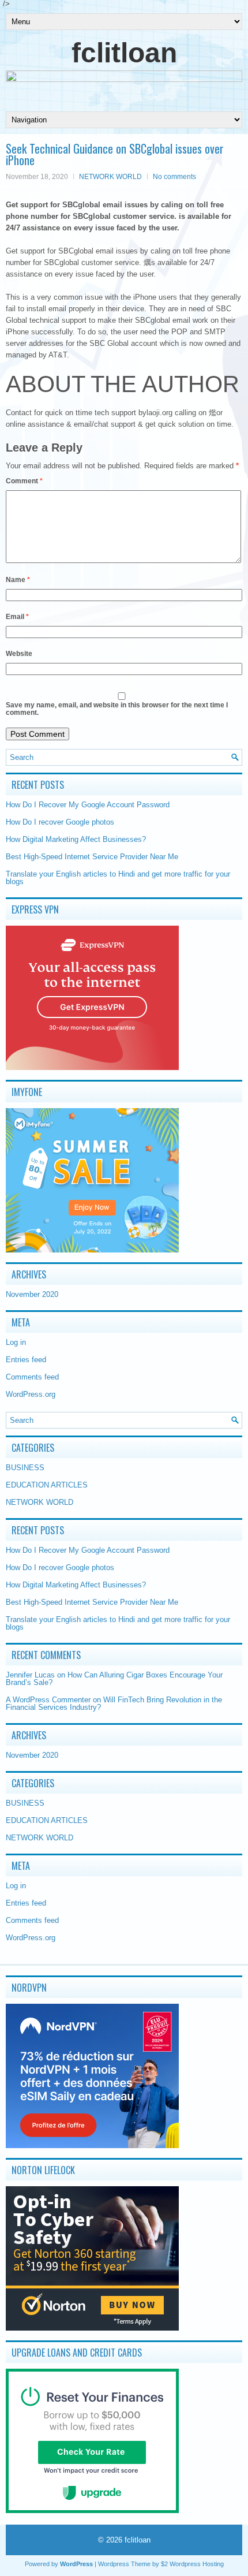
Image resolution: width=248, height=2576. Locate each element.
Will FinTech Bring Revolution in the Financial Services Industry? (114, 1703)
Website (19, 654)
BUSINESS (25, 1468)
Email (17, 617)
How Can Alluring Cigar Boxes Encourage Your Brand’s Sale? (114, 1679)
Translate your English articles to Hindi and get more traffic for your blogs (118, 878)
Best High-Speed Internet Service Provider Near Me (92, 857)
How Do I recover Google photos (60, 822)
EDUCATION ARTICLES (47, 1485)
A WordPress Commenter (48, 1700)
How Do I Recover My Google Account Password (88, 805)
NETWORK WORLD (110, 177)
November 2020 (32, 1294)
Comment (24, 481)
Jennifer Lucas (30, 1675)
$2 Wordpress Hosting (192, 2564)
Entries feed (26, 1360)
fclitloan (124, 53)
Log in (16, 1342)
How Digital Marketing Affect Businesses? (76, 839)
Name (18, 580)
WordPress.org (31, 1394)
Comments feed (32, 1377)
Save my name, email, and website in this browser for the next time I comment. (117, 709)
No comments (174, 177)
